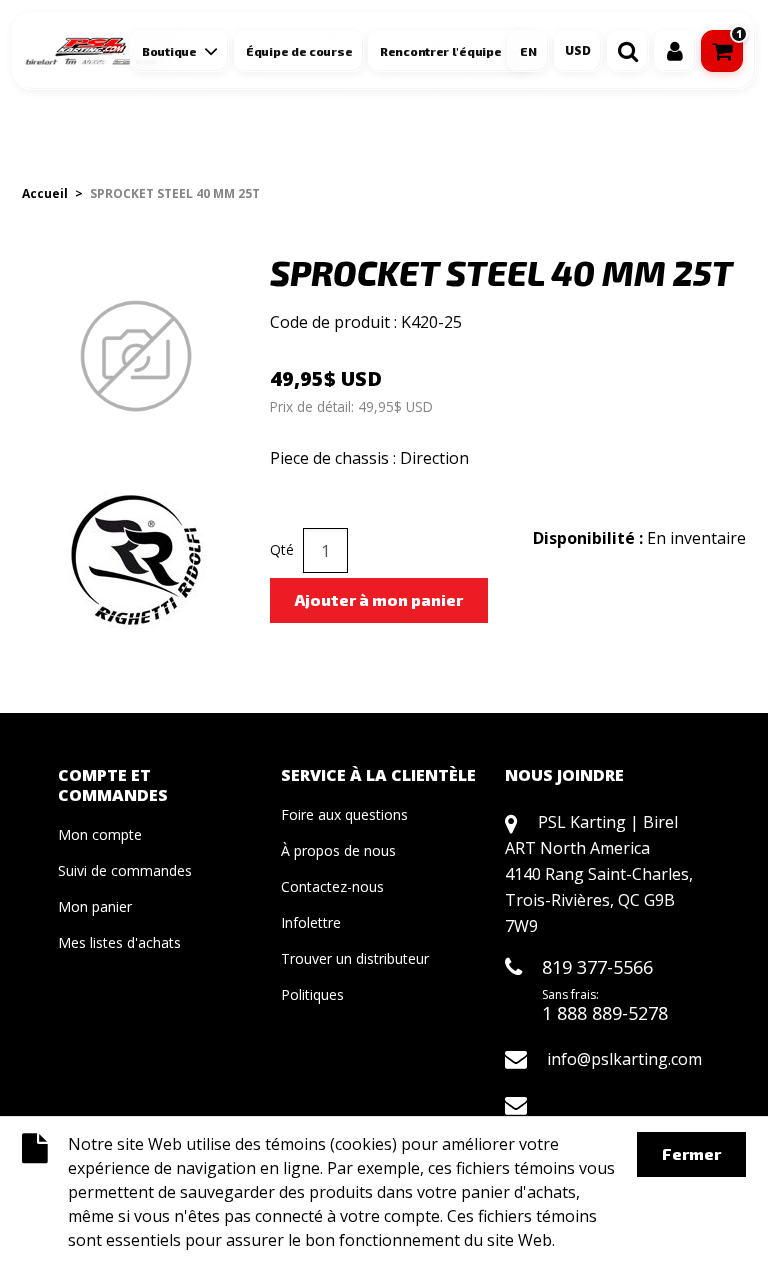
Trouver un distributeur (355, 958)
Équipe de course (299, 51)
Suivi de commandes (125, 870)
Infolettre (311, 922)
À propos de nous (338, 850)
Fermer (691, 1153)
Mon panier (95, 906)
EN (528, 51)
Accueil (45, 193)
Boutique (169, 51)
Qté (282, 549)
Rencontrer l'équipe (440, 51)
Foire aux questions (344, 814)
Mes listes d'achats (119, 942)
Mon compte (100, 834)
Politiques (312, 994)
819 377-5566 (597, 967)
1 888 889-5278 (605, 1013)
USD (578, 50)
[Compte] (675, 51)
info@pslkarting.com (624, 1059)
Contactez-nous (332, 886)
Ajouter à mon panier (379, 599)
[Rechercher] (628, 51)
